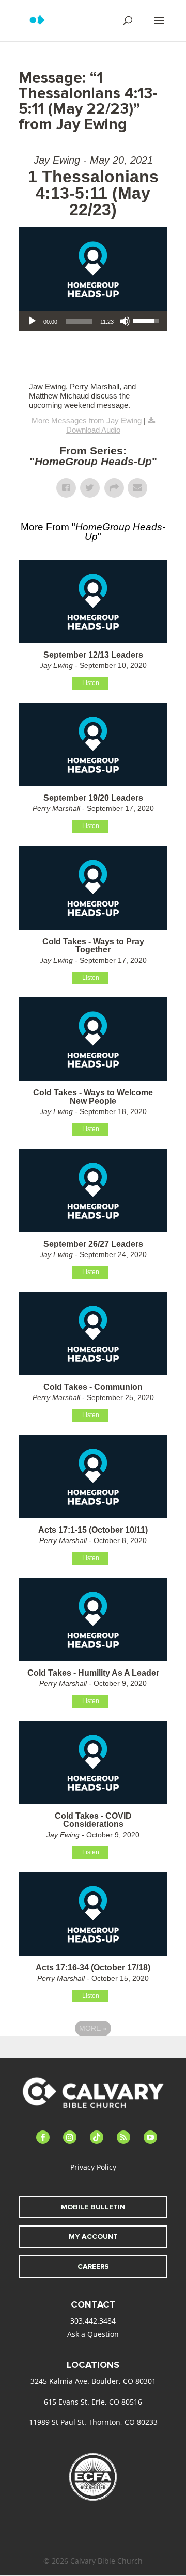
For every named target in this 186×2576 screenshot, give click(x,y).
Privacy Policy (93, 2167)
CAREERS (93, 2267)
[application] (93, 321)
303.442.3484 (93, 2321)
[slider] (79, 321)
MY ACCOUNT (93, 2237)
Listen (91, 683)
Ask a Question (93, 2334)
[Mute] (125, 321)
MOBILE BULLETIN (93, 2207)
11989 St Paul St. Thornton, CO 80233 (93, 2422)
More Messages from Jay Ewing (87, 420)
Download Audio (93, 430)
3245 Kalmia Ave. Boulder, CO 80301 (93, 2381)
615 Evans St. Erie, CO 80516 (93, 2402)
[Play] (32, 321)
